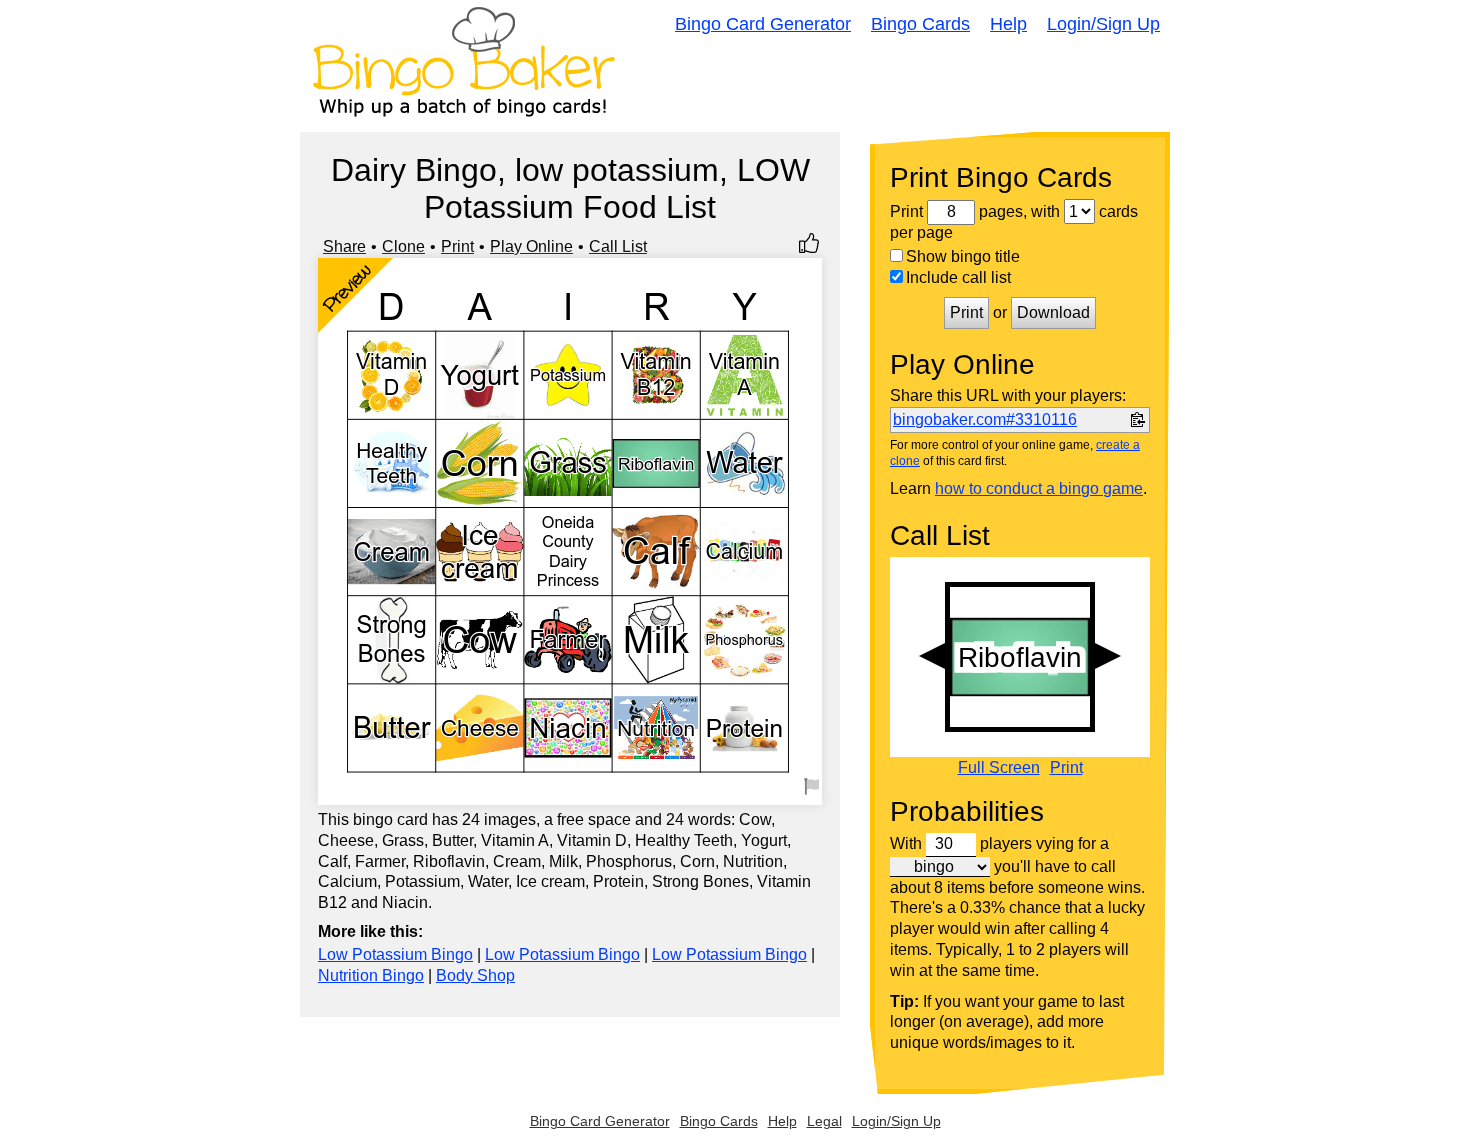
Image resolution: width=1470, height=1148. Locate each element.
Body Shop (475, 975)
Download (1053, 312)
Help (1008, 24)
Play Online (531, 246)
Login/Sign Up (1103, 24)
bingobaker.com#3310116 (985, 419)
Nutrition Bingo (371, 975)
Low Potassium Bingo (395, 954)
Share (344, 246)
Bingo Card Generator (763, 24)
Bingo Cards (920, 24)
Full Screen (999, 768)
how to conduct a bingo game (1039, 488)
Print (457, 246)
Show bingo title (963, 256)
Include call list (958, 277)
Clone (403, 246)
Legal (824, 1121)
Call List (618, 246)
